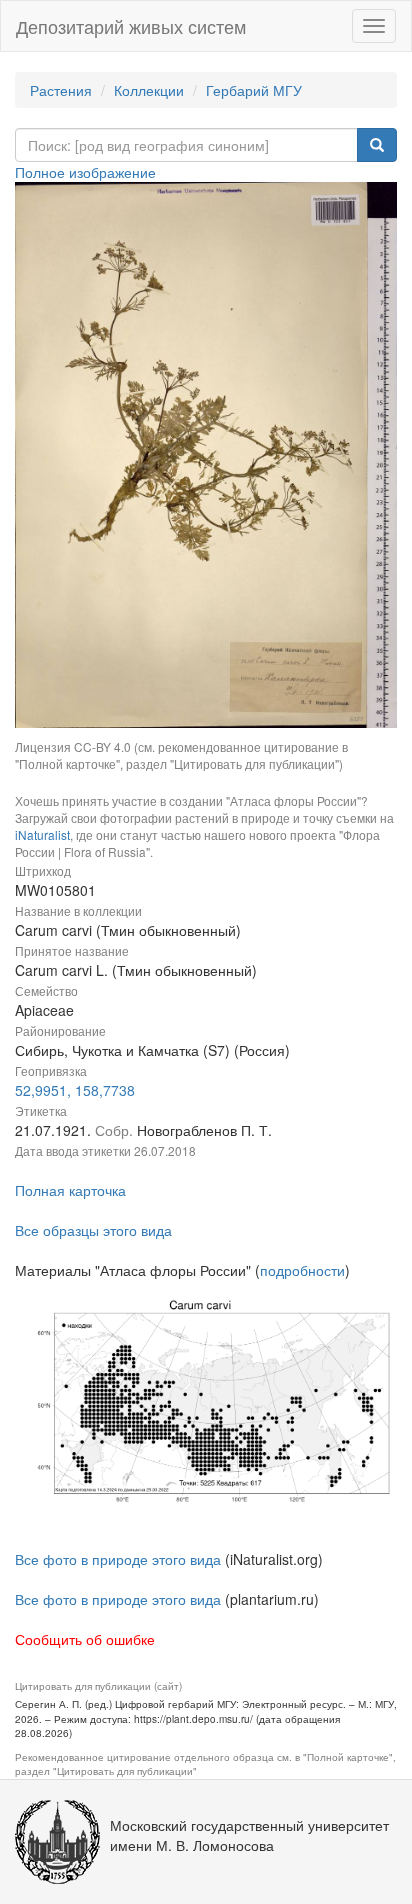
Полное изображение (85, 172)
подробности (302, 1270)
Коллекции (149, 90)
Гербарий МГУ (254, 90)
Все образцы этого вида (93, 1230)
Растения (61, 90)
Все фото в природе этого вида (118, 1559)
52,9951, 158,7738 (75, 1090)
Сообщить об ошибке (85, 1639)
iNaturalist (42, 834)
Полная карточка (70, 1190)
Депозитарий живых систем (131, 26)
